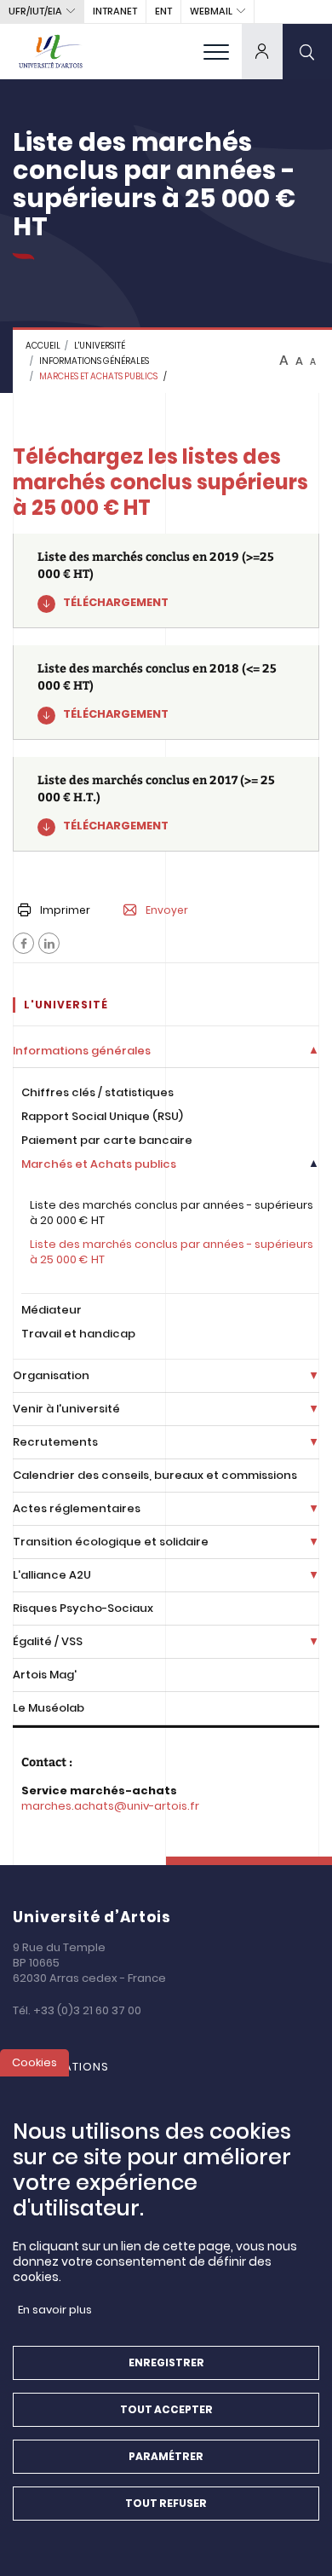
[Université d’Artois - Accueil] (51, 51)
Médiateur (52, 1310)
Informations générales (94, 361)
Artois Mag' (45, 1675)
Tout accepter (166, 2409)
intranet (115, 11)
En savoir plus (55, 2310)
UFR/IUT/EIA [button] (35, 11)
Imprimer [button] (65, 910)
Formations (69, 2067)
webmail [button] (211, 11)
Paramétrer (166, 2456)
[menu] (216, 51)
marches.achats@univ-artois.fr (110, 1806)
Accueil (43, 346)
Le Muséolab (49, 1708)
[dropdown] (262, 51)
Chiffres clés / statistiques (97, 1092)
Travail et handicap (78, 1334)
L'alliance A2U (52, 1575)
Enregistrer (166, 2362)
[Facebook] (23, 943)
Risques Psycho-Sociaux (83, 1608)
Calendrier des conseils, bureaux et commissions (155, 1475)
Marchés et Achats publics (99, 1164)
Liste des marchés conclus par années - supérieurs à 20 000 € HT (172, 1213)
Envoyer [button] (167, 910)
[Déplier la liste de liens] (314, 1051)
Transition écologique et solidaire (111, 1542)
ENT (163, 11)
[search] (307, 51)
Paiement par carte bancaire (107, 1140)
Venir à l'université (66, 1409)
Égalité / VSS (48, 1641)
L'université (100, 346)
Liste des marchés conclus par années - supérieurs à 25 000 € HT (172, 1252)
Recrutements (55, 1442)
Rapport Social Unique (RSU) (102, 1116)
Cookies (34, 2062)
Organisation (51, 1375)
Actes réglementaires (77, 1508)
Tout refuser (166, 2503)
